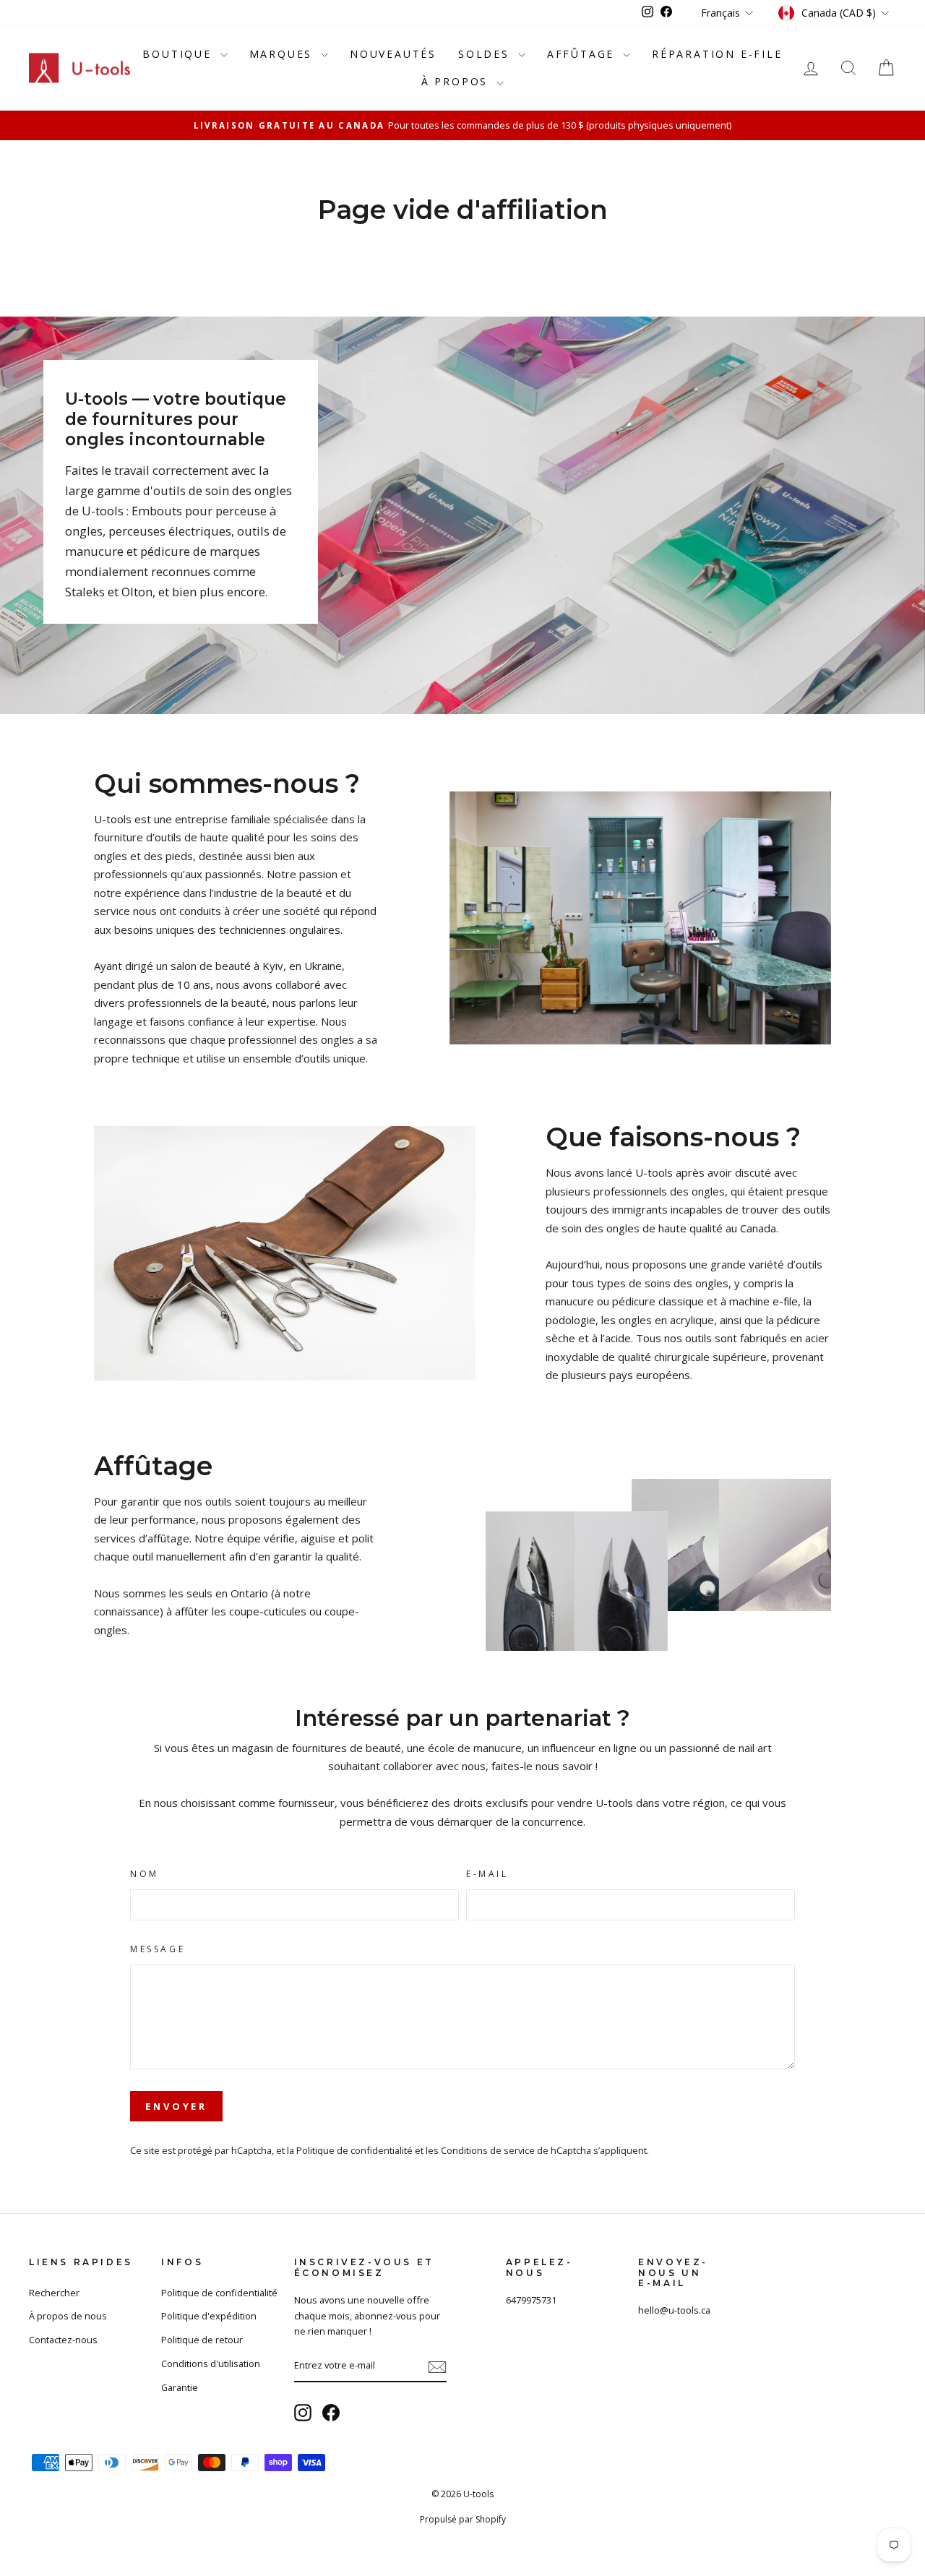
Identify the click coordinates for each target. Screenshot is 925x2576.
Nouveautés (393, 54)
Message (158, 1949)
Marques (283, 54)
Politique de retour (202, 2340)
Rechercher (54, 2293)
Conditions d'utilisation (211, 2364)
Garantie (180, 2387)
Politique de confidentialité (354, 2150)
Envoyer (176, 2106)
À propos (457, 81)
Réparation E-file (717, 54)
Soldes (486, 54)
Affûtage (583, 54)
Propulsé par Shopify (463, 2519)
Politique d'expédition (209, 2316)
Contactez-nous (63, 2340)
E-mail (487, 1874)
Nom (145, 1874)
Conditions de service (488, 2150)
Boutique (179, 54)
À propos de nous (68, 2316)
